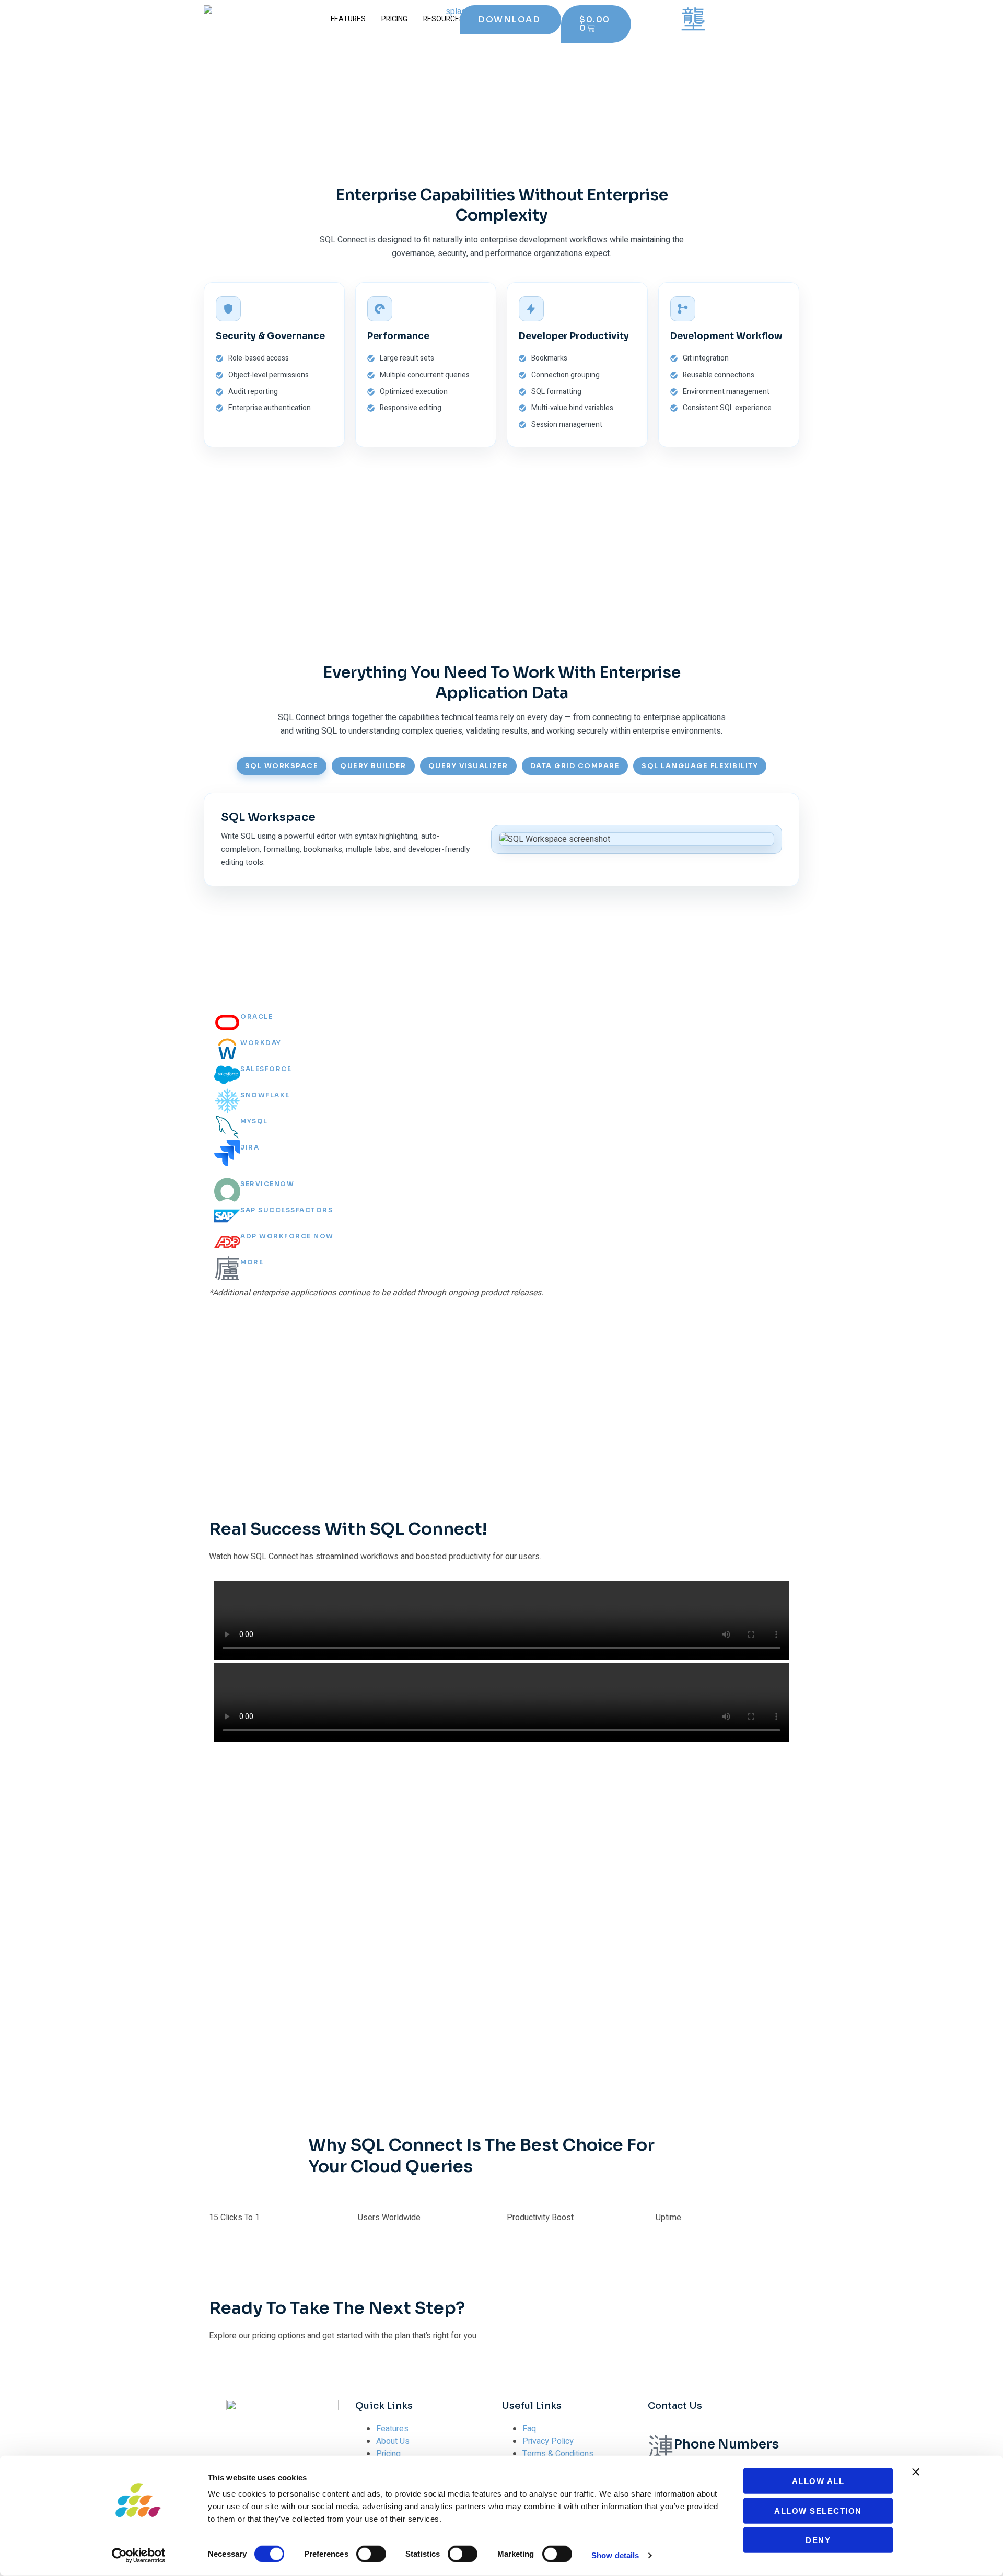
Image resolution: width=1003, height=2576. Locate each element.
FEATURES (348, 19)
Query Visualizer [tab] (468, 766)
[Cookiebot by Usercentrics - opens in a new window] (139, 2556)
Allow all (818, 2481)
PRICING (394, 19)
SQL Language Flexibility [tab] (700, 766)
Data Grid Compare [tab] (575, 766)
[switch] (371, 2554)
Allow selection (818, 2510)
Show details (615, 2555)
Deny (818, 2540)
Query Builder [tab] (373, 766)
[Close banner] (916, 2472)
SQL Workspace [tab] (282, 766)
